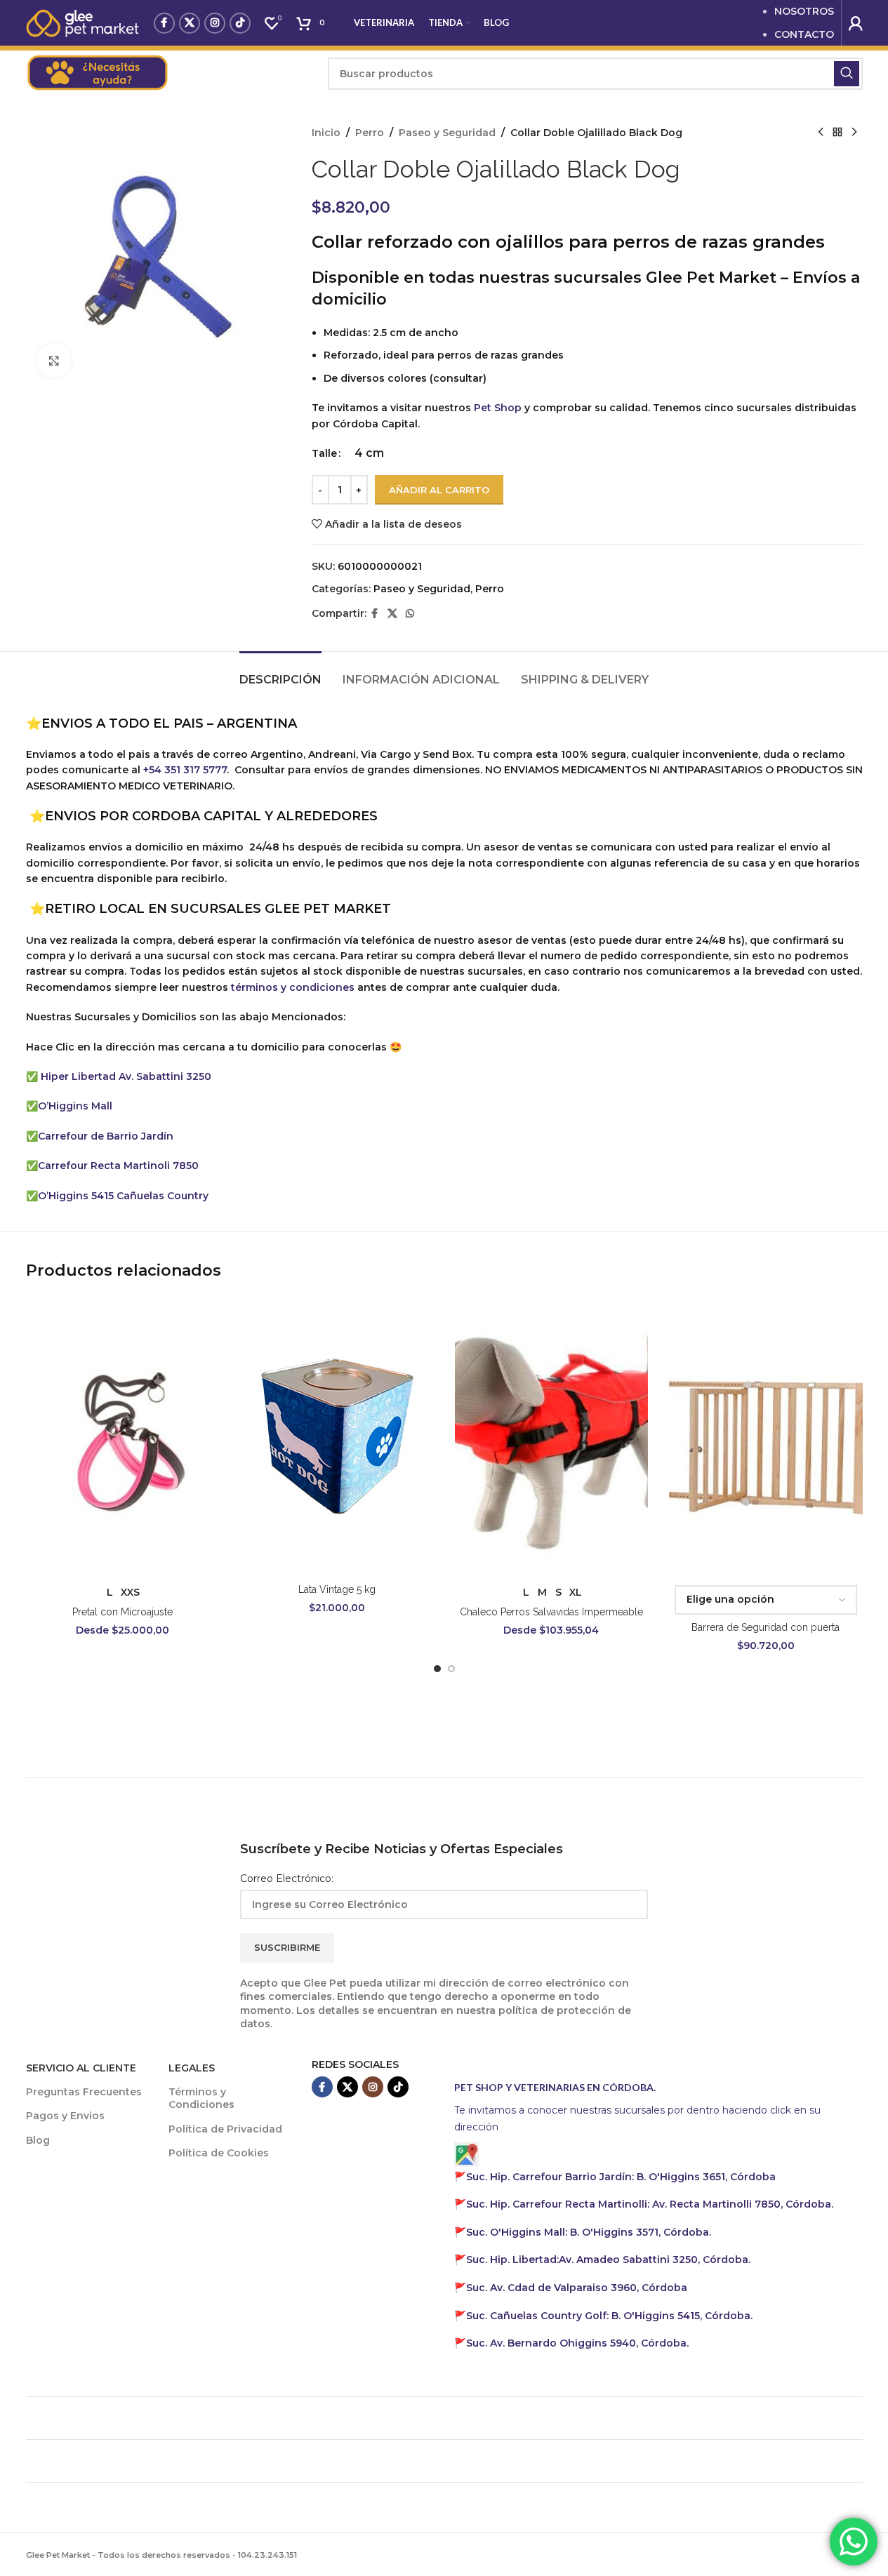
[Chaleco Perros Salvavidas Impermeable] (552, 1436)
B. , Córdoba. (589, 2232)
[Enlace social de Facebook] (164, 23)
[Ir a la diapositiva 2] (451, 1669)
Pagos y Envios (65, 2116)
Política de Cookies (219, 2153)
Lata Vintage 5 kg (337, 1589)
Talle (324, 453)
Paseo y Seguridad (447, 133)
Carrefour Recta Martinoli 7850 (118, 1166)
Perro (370, 133)
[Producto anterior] (821, 133)
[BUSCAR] (847, 74)
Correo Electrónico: (287, 1878)
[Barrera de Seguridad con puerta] (766, 1436)
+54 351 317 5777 (185, 770)
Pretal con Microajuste (122, 1612)
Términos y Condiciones (201, 2098)
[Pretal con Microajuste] (123, 1436)
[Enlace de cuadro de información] (170, 74)
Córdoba (577, 2288)
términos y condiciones (293, 987)
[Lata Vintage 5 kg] (337, 1436)
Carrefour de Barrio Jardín (106, 1136)
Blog (38, 2140)
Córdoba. (650, 2204)
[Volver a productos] (837, 133)
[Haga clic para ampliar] (54, 361)
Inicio (326, 133)
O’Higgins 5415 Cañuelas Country (123, 1196)
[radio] (369, 453)
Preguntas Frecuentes (84, 2092)
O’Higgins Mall (75, 1106)
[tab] (280, 673)
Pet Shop (498, 408)
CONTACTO (804, 34)
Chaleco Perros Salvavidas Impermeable (551, 1612)
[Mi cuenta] (856, 23)
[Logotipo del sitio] (83, 22)
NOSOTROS (804, 11)
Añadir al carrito (439, 490)
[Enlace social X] (190, 23)
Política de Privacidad (225, 2129)
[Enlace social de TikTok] (240, 23)
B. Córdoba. (609, 2316)
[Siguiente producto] (854, 133)
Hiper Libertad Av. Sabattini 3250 (126, 1076)
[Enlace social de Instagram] (215, 23)
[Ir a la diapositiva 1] (437, 1669)
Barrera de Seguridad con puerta (766, 1627)
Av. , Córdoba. (608, 2260)
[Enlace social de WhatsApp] (410, 614)
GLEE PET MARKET (328, 909)
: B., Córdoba (622, 2177)
